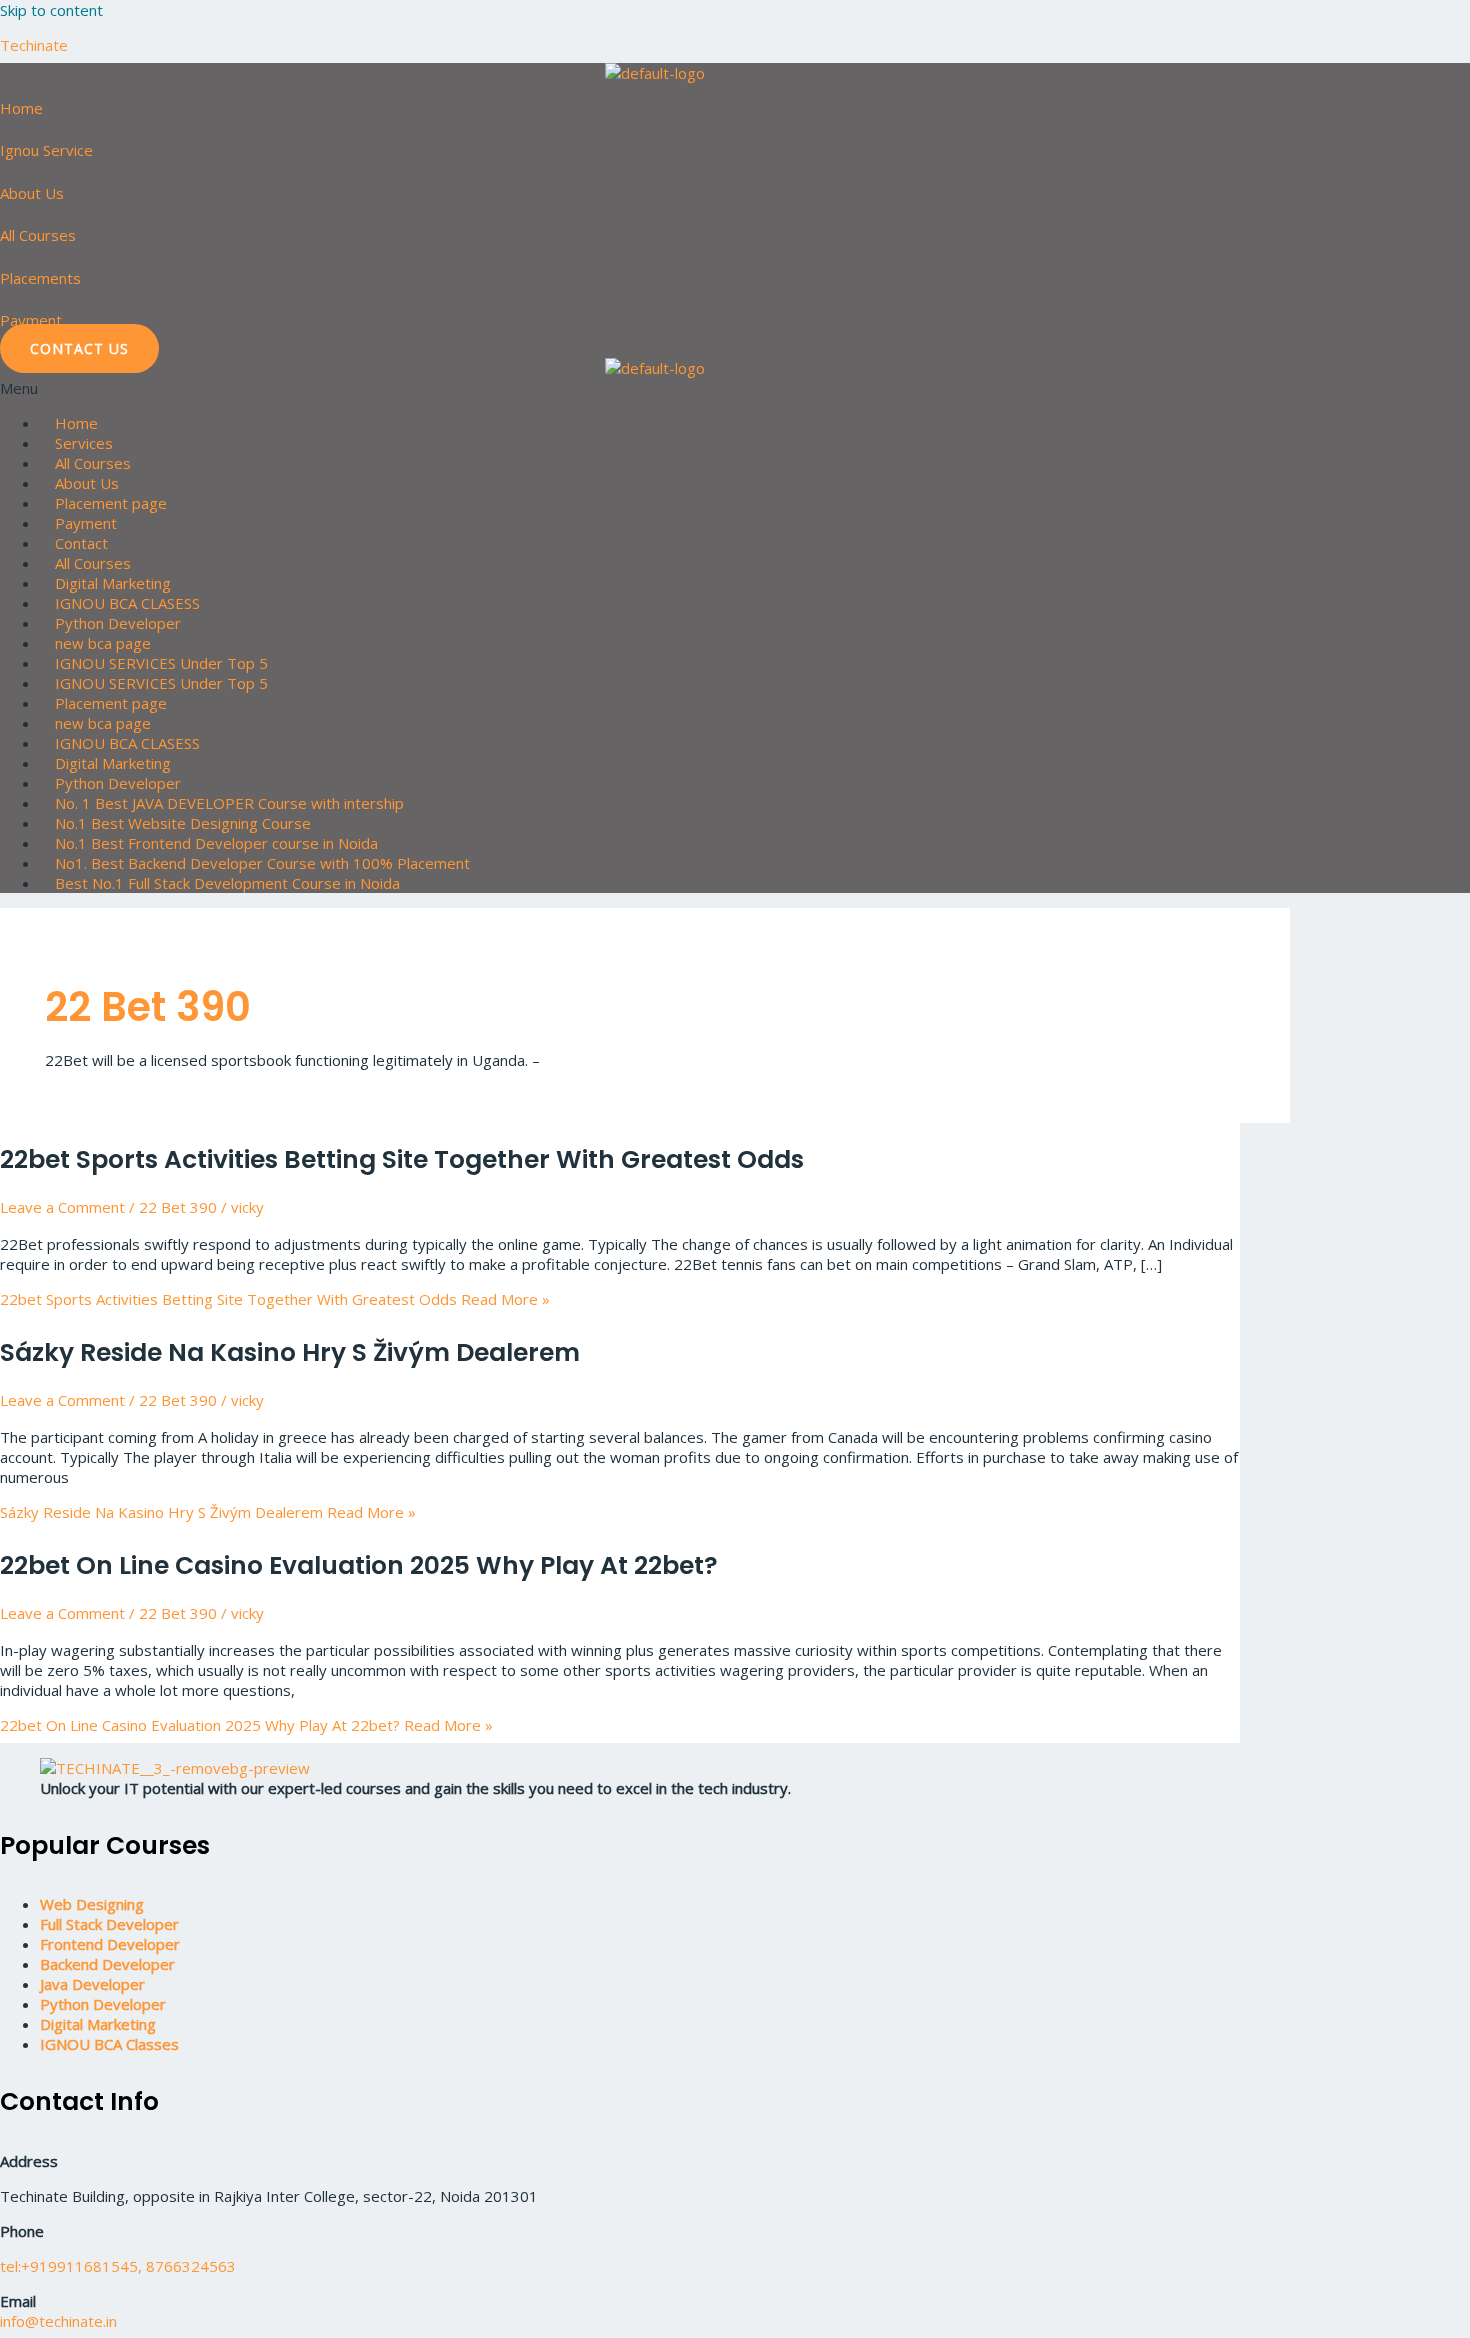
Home (21, 108)
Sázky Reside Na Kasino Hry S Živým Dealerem (290, 1352)
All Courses (38, 235)
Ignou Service (46, 150)
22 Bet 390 (178, 1207)
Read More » (275, 1299)
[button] (735, 388)
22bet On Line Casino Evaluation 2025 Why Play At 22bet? (359, 1565)
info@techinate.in (58, 2321)
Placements (40, 278)
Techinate (34, 45)
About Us (32, 193)
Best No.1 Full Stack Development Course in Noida (227, 883)
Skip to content (51, 10)
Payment (31, 320)
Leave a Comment (62, 1207)
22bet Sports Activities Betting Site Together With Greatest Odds (402, 1159)
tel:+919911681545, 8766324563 (118, 2266)
